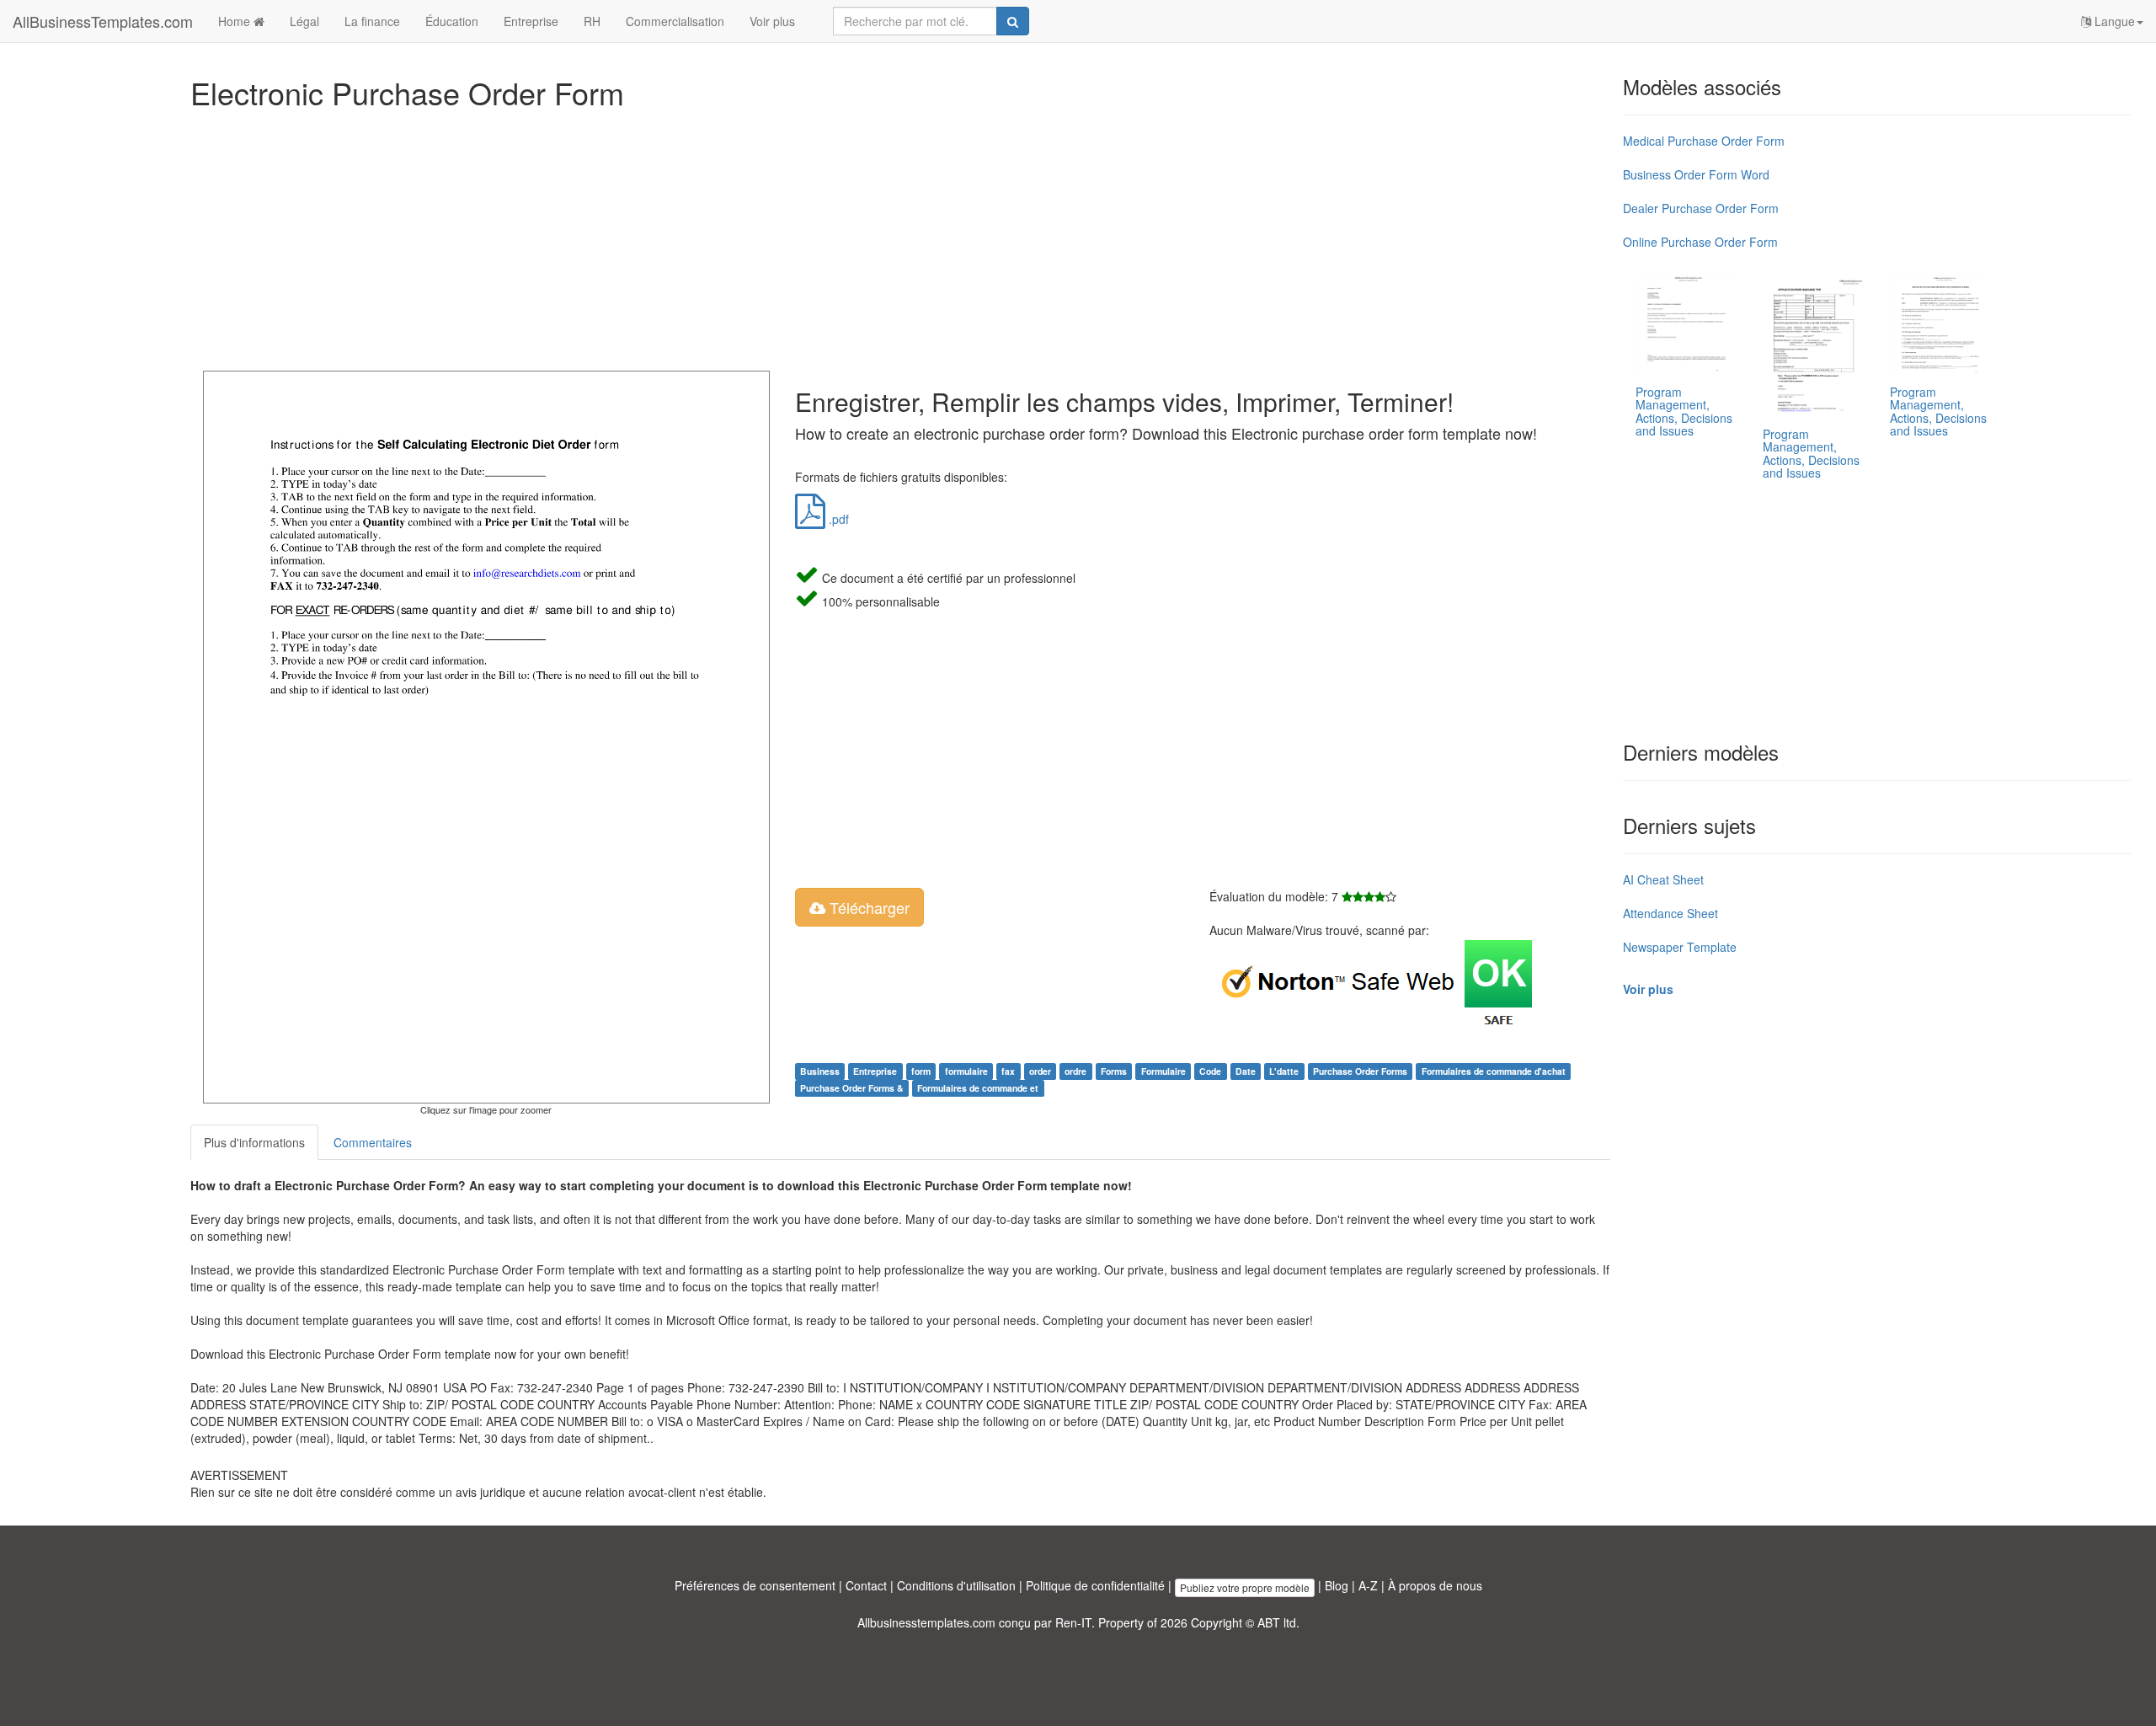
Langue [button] (2113, 21)
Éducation (452, 21)
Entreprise (531, 21)
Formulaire (1163, 1071)
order (1040, 1071)
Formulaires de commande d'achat (1494, 1071)
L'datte (1284, 1071)
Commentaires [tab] (373, 1142)
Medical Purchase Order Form (1704, 141)
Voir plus (772, 21)
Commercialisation (675, 21)
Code (1210, 1071)
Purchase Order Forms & (852, 1088)
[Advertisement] (696, 236)
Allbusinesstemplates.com (926, 1622)
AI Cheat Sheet (1663, 879)
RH (592, 21)
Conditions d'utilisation (956, 1585)
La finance (372, 21)
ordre (1075, 1071)
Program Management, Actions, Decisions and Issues (1684, 411)
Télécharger (867, 907)
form (921, 1071)
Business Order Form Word (1696, 174)
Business (820, 1071)
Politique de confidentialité (1095, 1585)
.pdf (837, 519)
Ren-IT (1073, 1622)
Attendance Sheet (1670, 913)
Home (236, 21)
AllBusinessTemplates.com (103, 21)
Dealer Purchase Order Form (1701, 208)
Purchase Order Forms (1360, 1071)
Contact (866, 1585)
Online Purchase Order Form (1700, 242)
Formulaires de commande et (978, 1088)
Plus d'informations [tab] (254, 1142)
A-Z (1368, 1585)
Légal (304, 21)
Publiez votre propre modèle (1245, 1587)
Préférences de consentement (755, 1585)
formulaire (966, 1071)
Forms (1114, 1071)
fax (1008, 1071)
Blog (1337, 1585)
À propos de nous (1435, 1585)
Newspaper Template (1680, 947)
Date (1246, 1071)
